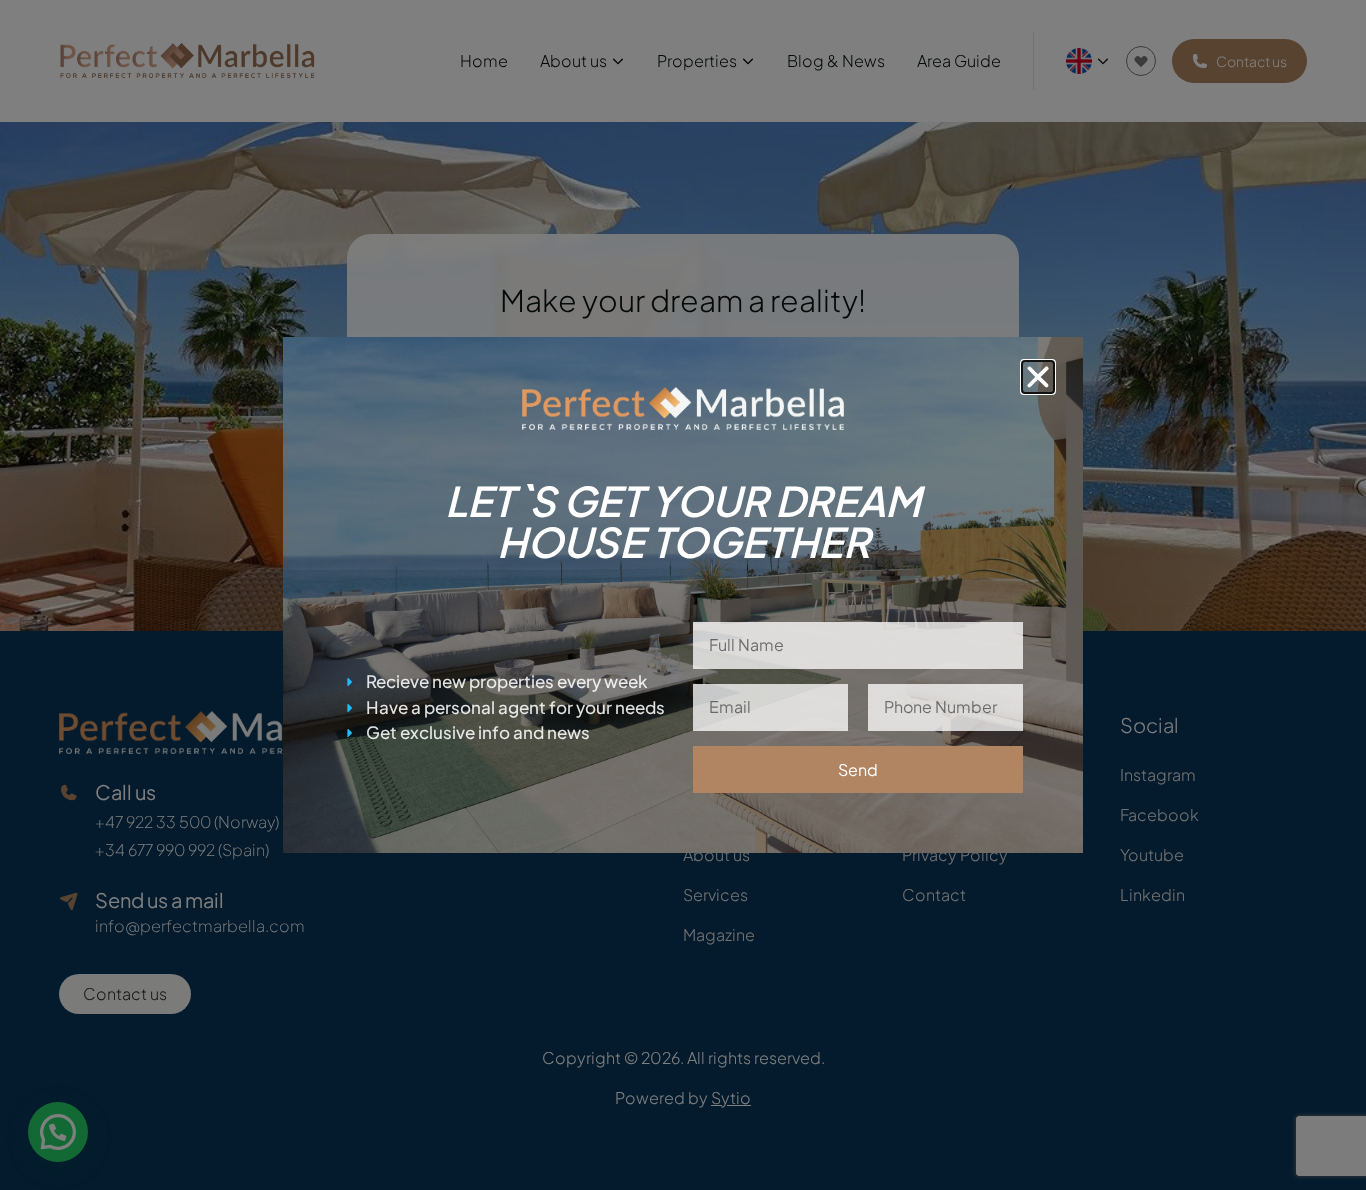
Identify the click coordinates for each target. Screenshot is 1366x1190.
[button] (1038, 377)
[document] (683, 595)
